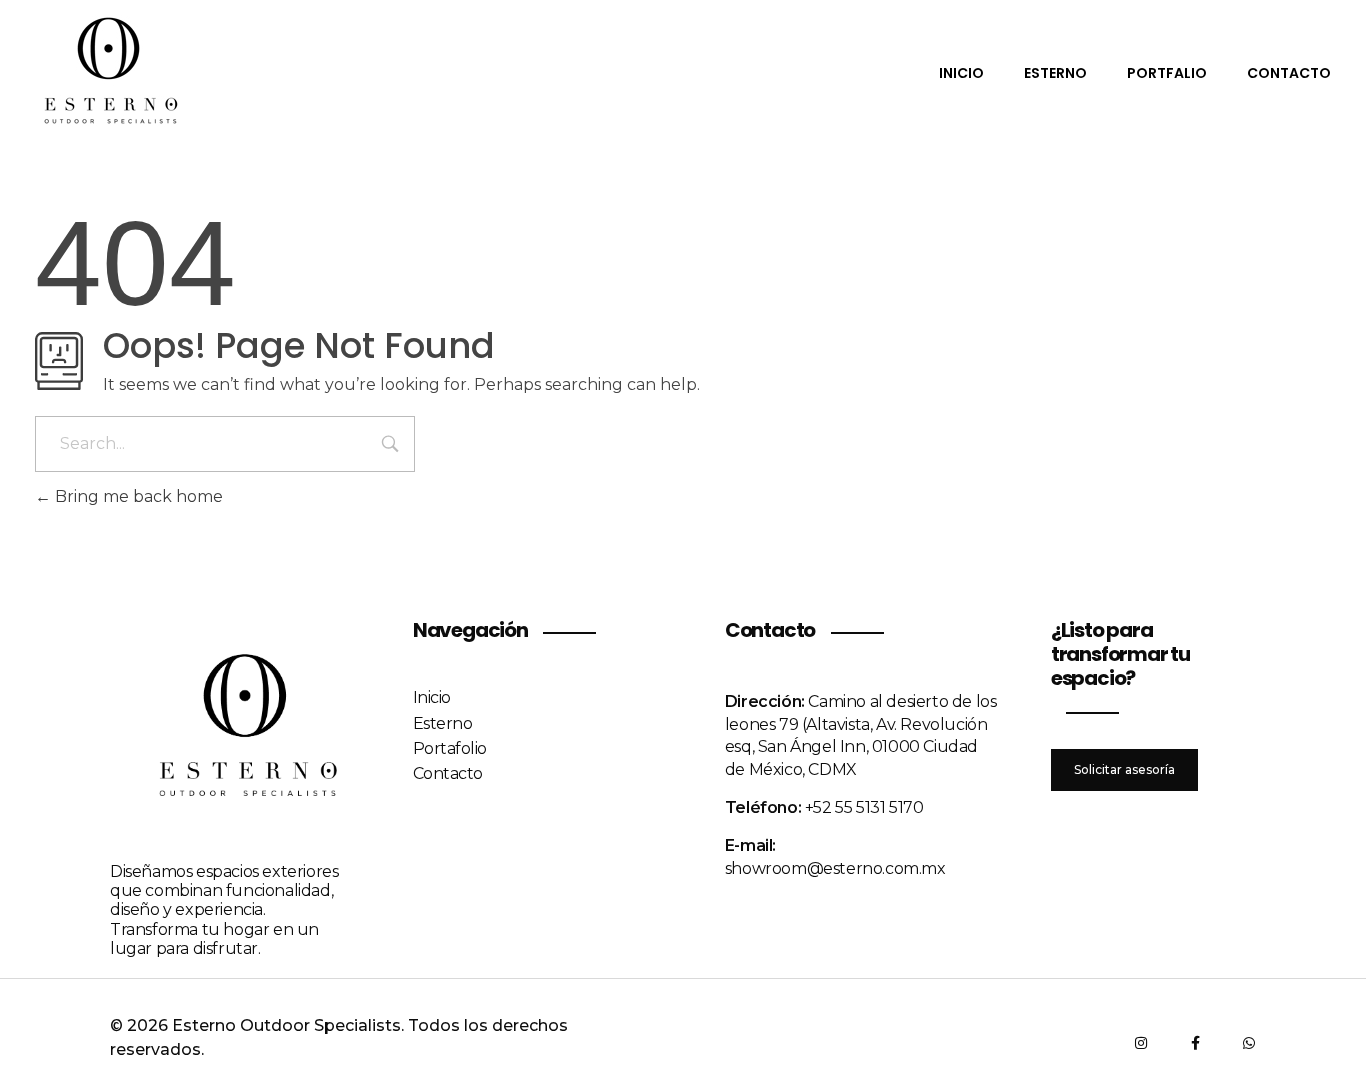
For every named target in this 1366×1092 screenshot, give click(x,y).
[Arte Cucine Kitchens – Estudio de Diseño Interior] (110, 71)
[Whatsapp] (1249, 1043)
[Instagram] (1141, 1043)
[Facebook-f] (1195, 1043)
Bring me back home (137, 496)
